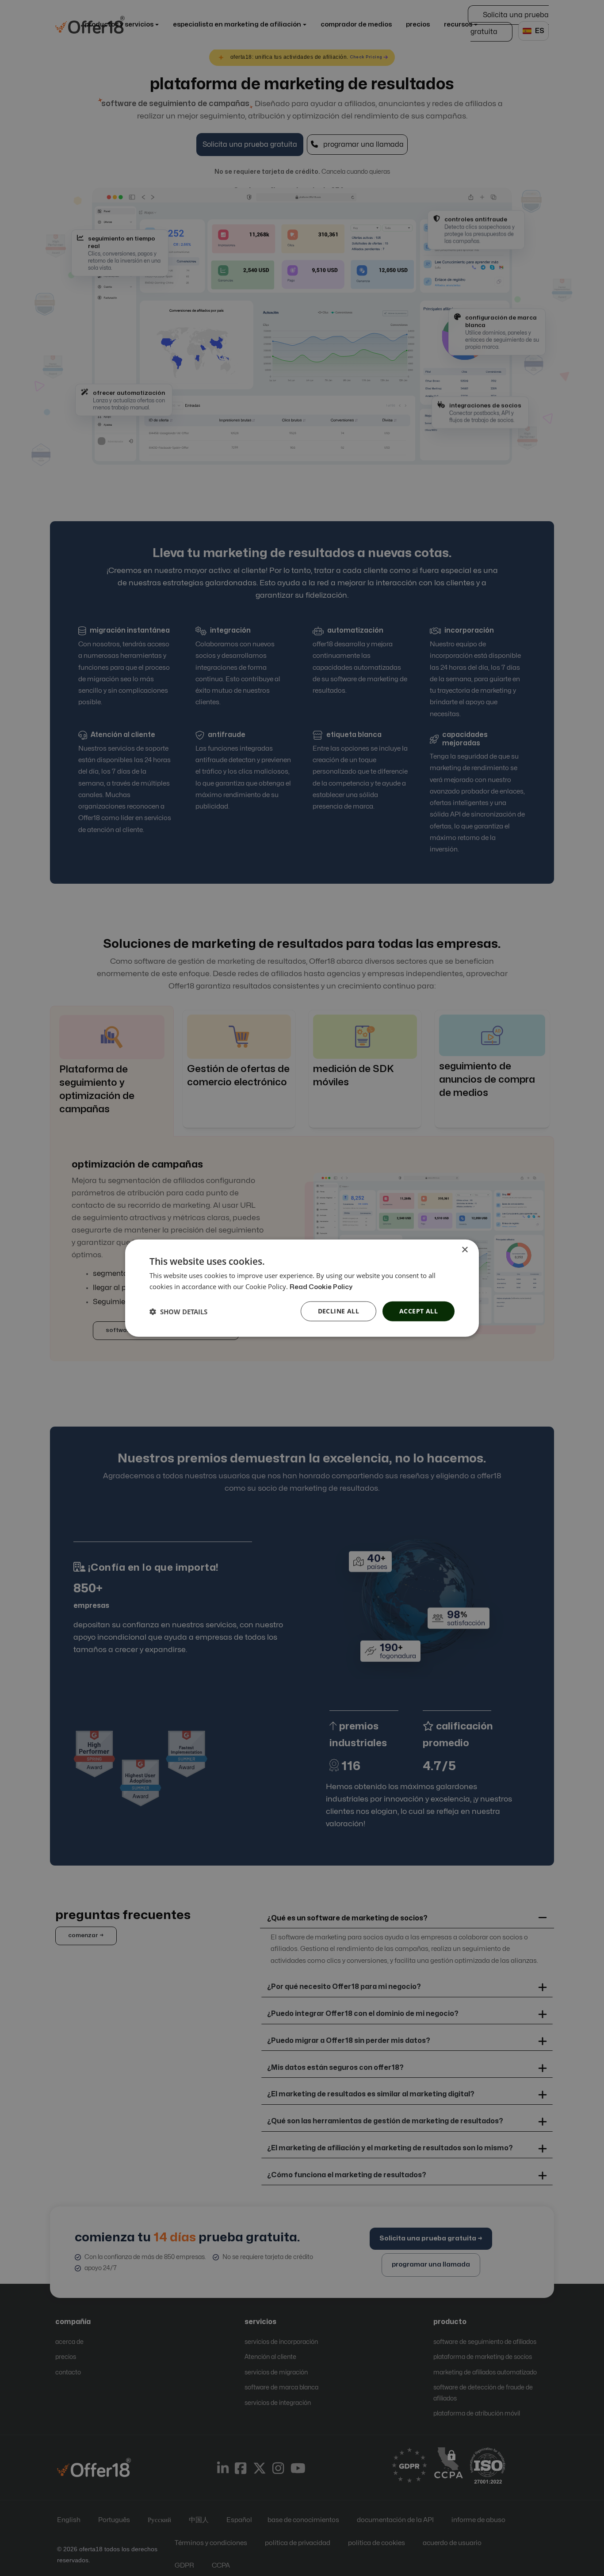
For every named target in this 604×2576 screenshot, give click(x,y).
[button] (178, 1311)
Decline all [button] (338, 1311)
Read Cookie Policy (321, 1287)
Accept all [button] (419, 1311)
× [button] (464, 1250)
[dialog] (302, 1288)
